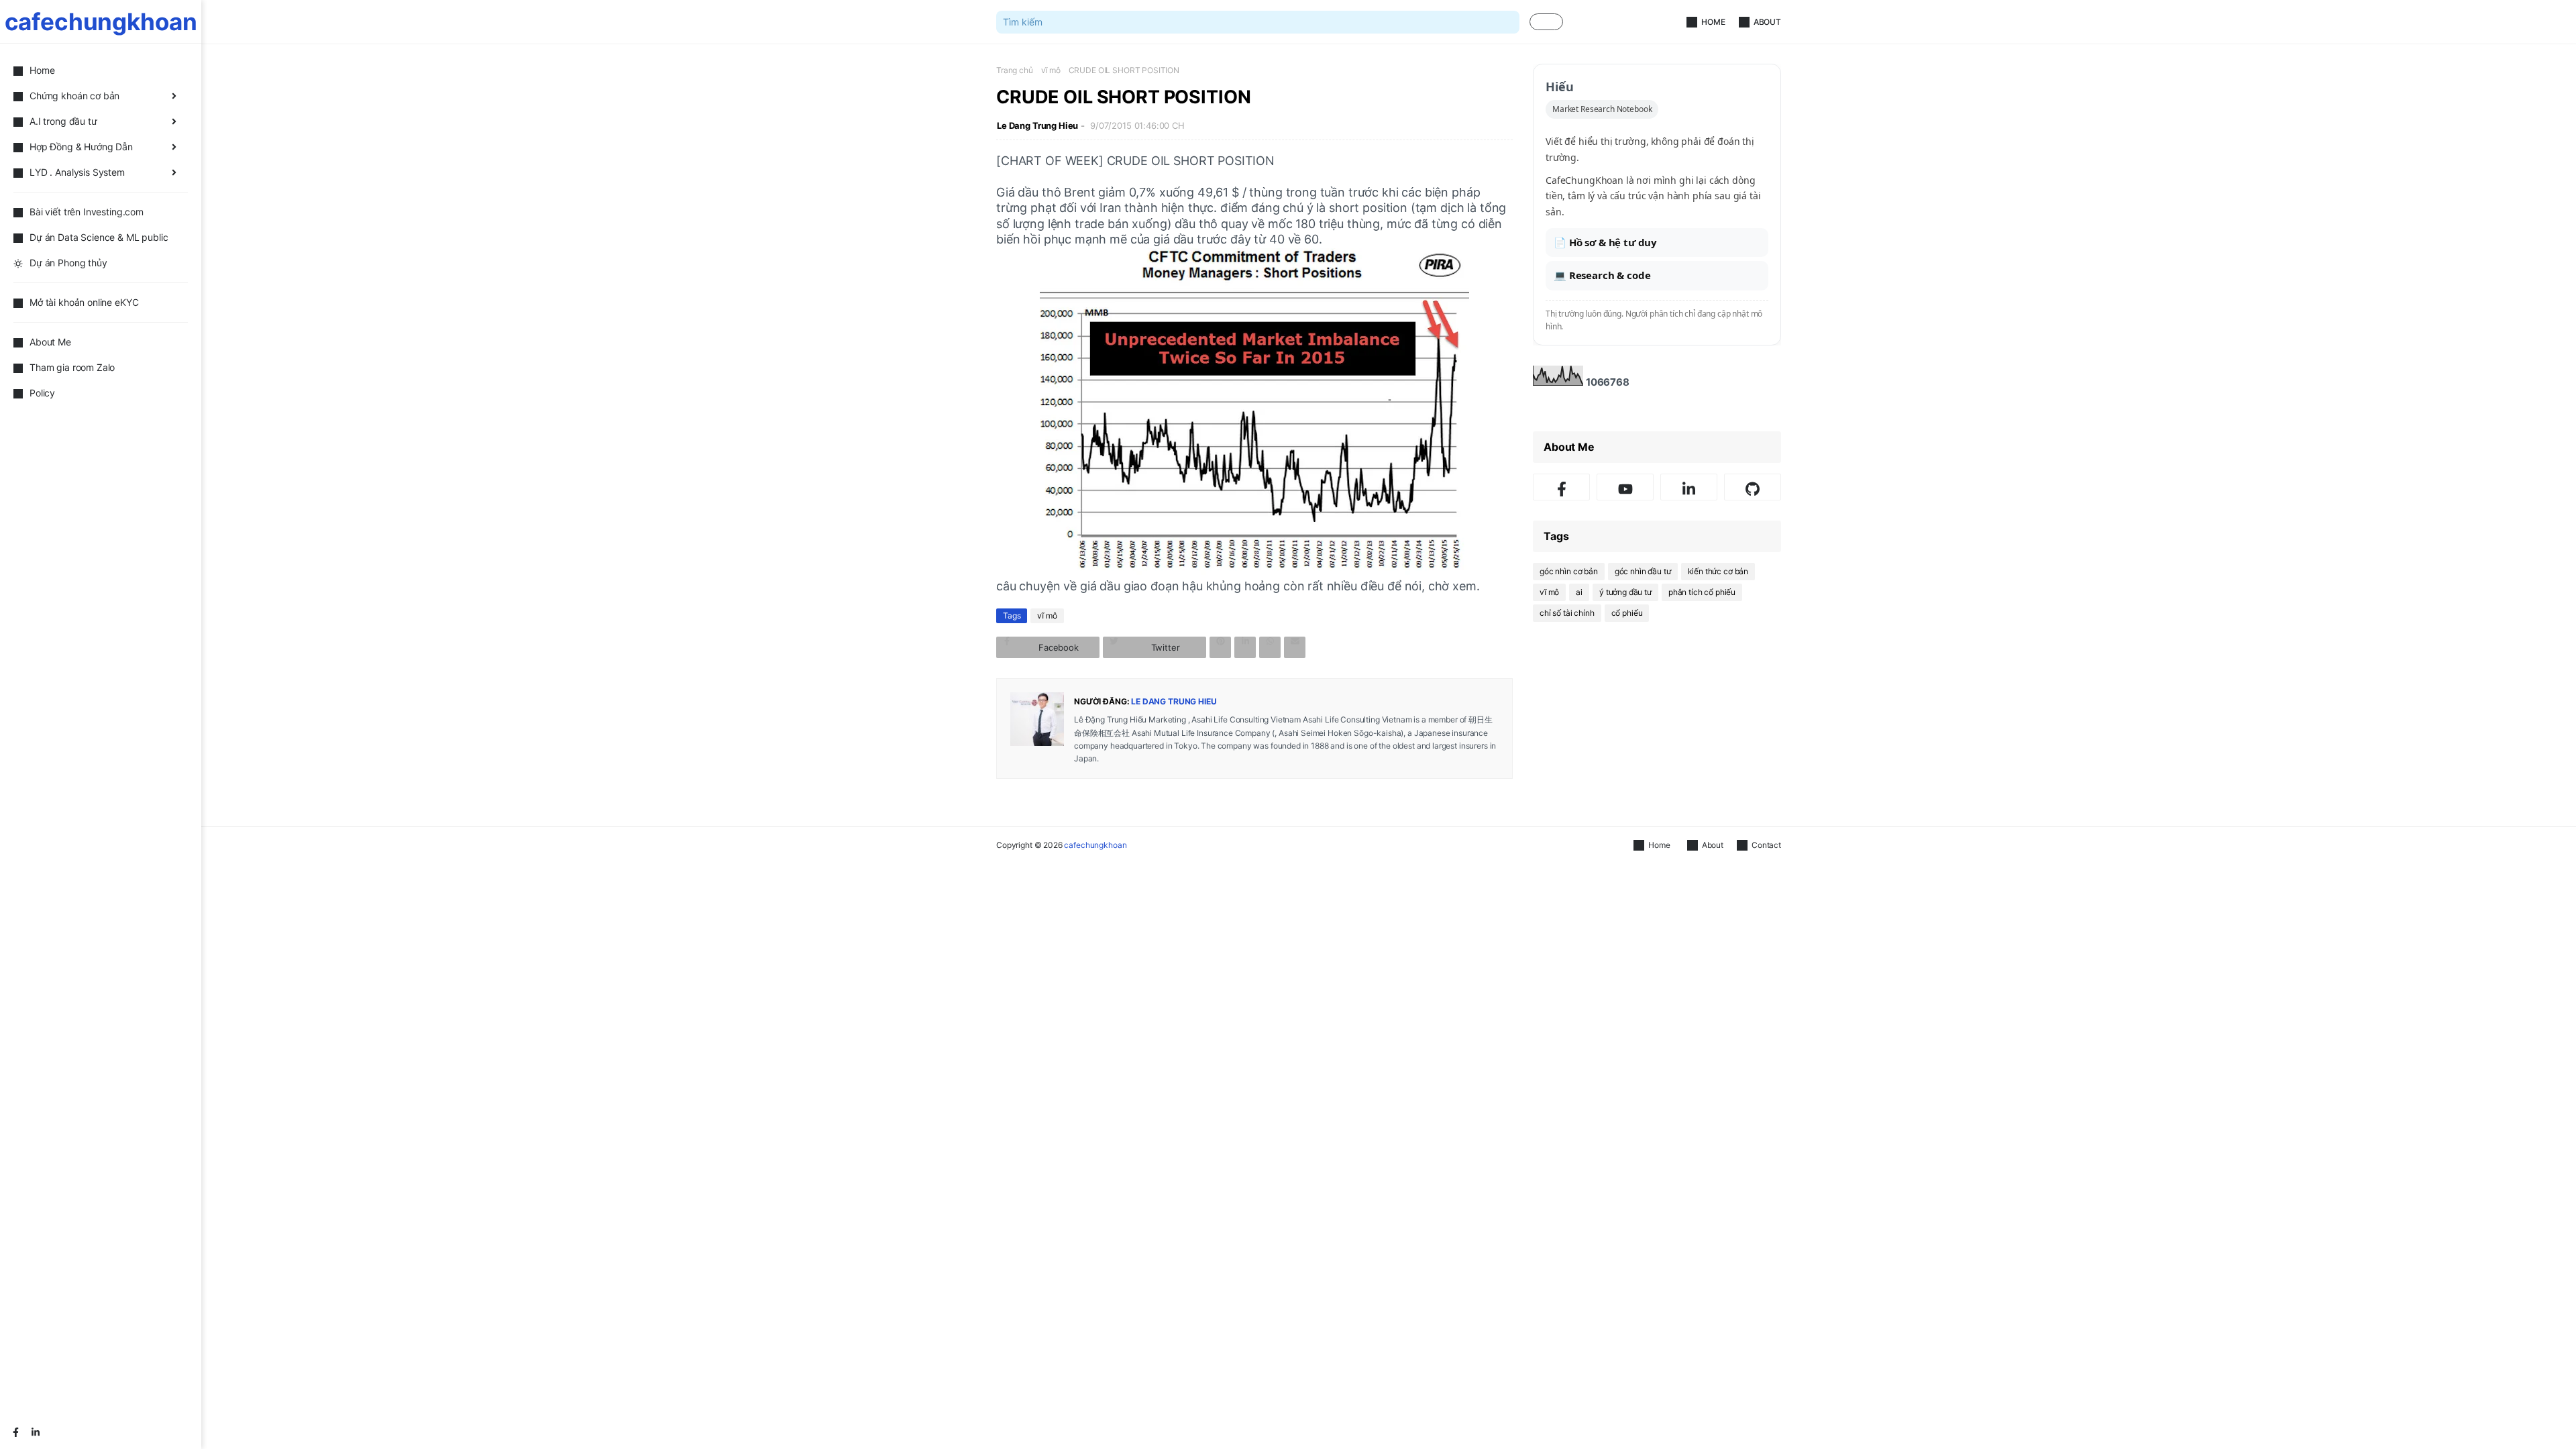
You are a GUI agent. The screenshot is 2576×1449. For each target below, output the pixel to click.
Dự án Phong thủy (68, 263)
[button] (1546, 22)
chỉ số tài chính (1567, 613)
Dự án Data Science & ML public (99, 237)
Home (1713, 22)
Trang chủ (1015, 70)
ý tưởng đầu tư (1625, 592)
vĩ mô (1051, 70)
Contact (1766, 845)
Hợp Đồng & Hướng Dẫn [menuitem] (81, 147)
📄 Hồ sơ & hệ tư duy (1605, 242)
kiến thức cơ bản (1718, 571)
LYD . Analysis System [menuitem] (77, 172)
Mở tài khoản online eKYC (84, 302)
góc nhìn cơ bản (1569, 571)
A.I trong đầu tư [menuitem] (63, 121)
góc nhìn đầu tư (1643, 571)
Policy (42, 393)
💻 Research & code (1602, 275)
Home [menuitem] (42, 70)
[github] (1753, 487)
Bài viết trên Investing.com (87, 212)
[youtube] (1625, 487)
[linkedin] (36, 1432)
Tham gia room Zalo (72, 367)
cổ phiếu (1627, 613)
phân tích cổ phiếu (1702, 592)
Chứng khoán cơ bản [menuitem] (74, 96)
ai (1579, 592)
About (1767, 22)
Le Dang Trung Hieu (1037, 125)
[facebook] (15, 1432)
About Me (50, 342)
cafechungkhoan (101, 21)
